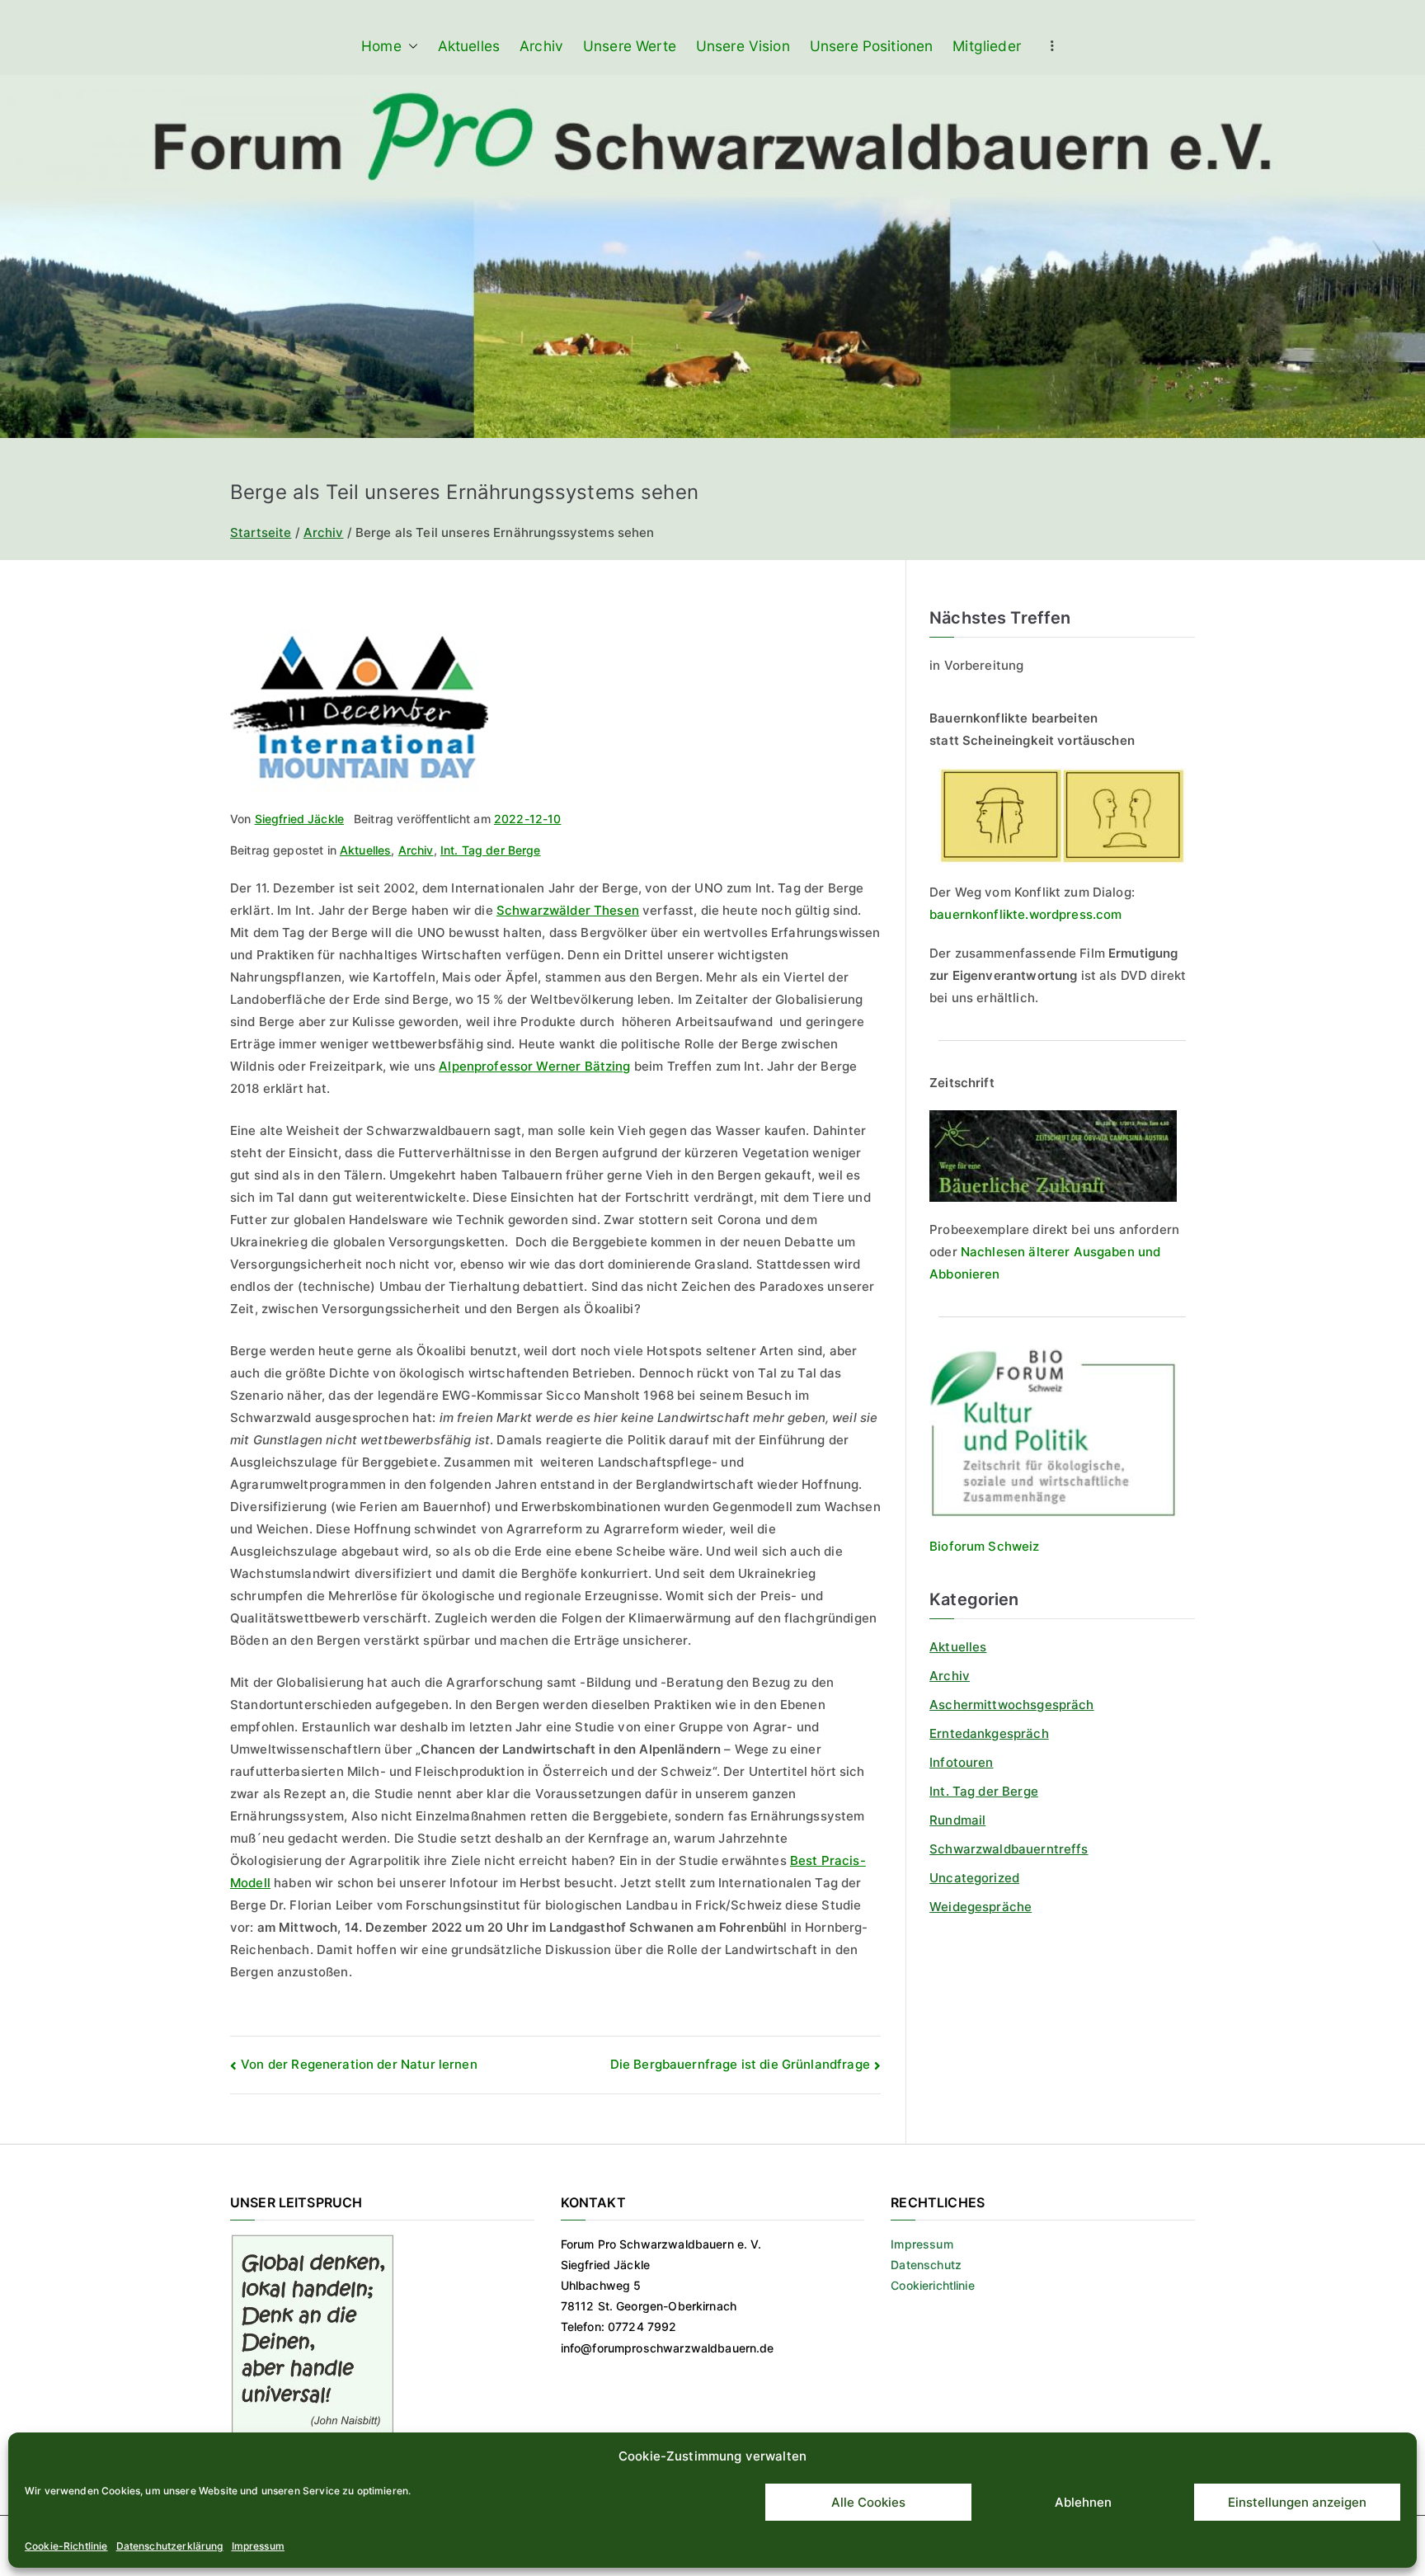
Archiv (541, 46)
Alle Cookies (868, 2502)
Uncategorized (974, 1878)
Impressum (258, 2546)
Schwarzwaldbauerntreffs (1009, 1849)
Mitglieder (987, 46)
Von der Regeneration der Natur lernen (359, 2064)
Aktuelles (469, 46)
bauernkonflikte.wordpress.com (1025, 914)
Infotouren (962, 1762)
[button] (410, 46)
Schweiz (1012, 1546)
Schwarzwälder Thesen (568, 910)
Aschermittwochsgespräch (1011, 1705)
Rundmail (957, 1820)
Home (381, 46)
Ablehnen (1083, 2502)
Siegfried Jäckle (299, 819)
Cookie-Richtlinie (66, 2546)
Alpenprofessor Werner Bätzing (534, 1066)
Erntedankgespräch (989, 1733)
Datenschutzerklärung (170, 2546)
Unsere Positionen (872, 46)
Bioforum (957, 1546)
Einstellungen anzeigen (1297, 2502)
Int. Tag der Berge (491, 850)
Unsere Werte (630, 46)
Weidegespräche (981, 1907)
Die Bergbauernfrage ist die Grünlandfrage (740, 2064)
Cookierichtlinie (932, 2285)
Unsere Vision (743, 46)
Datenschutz (926, 2265)
